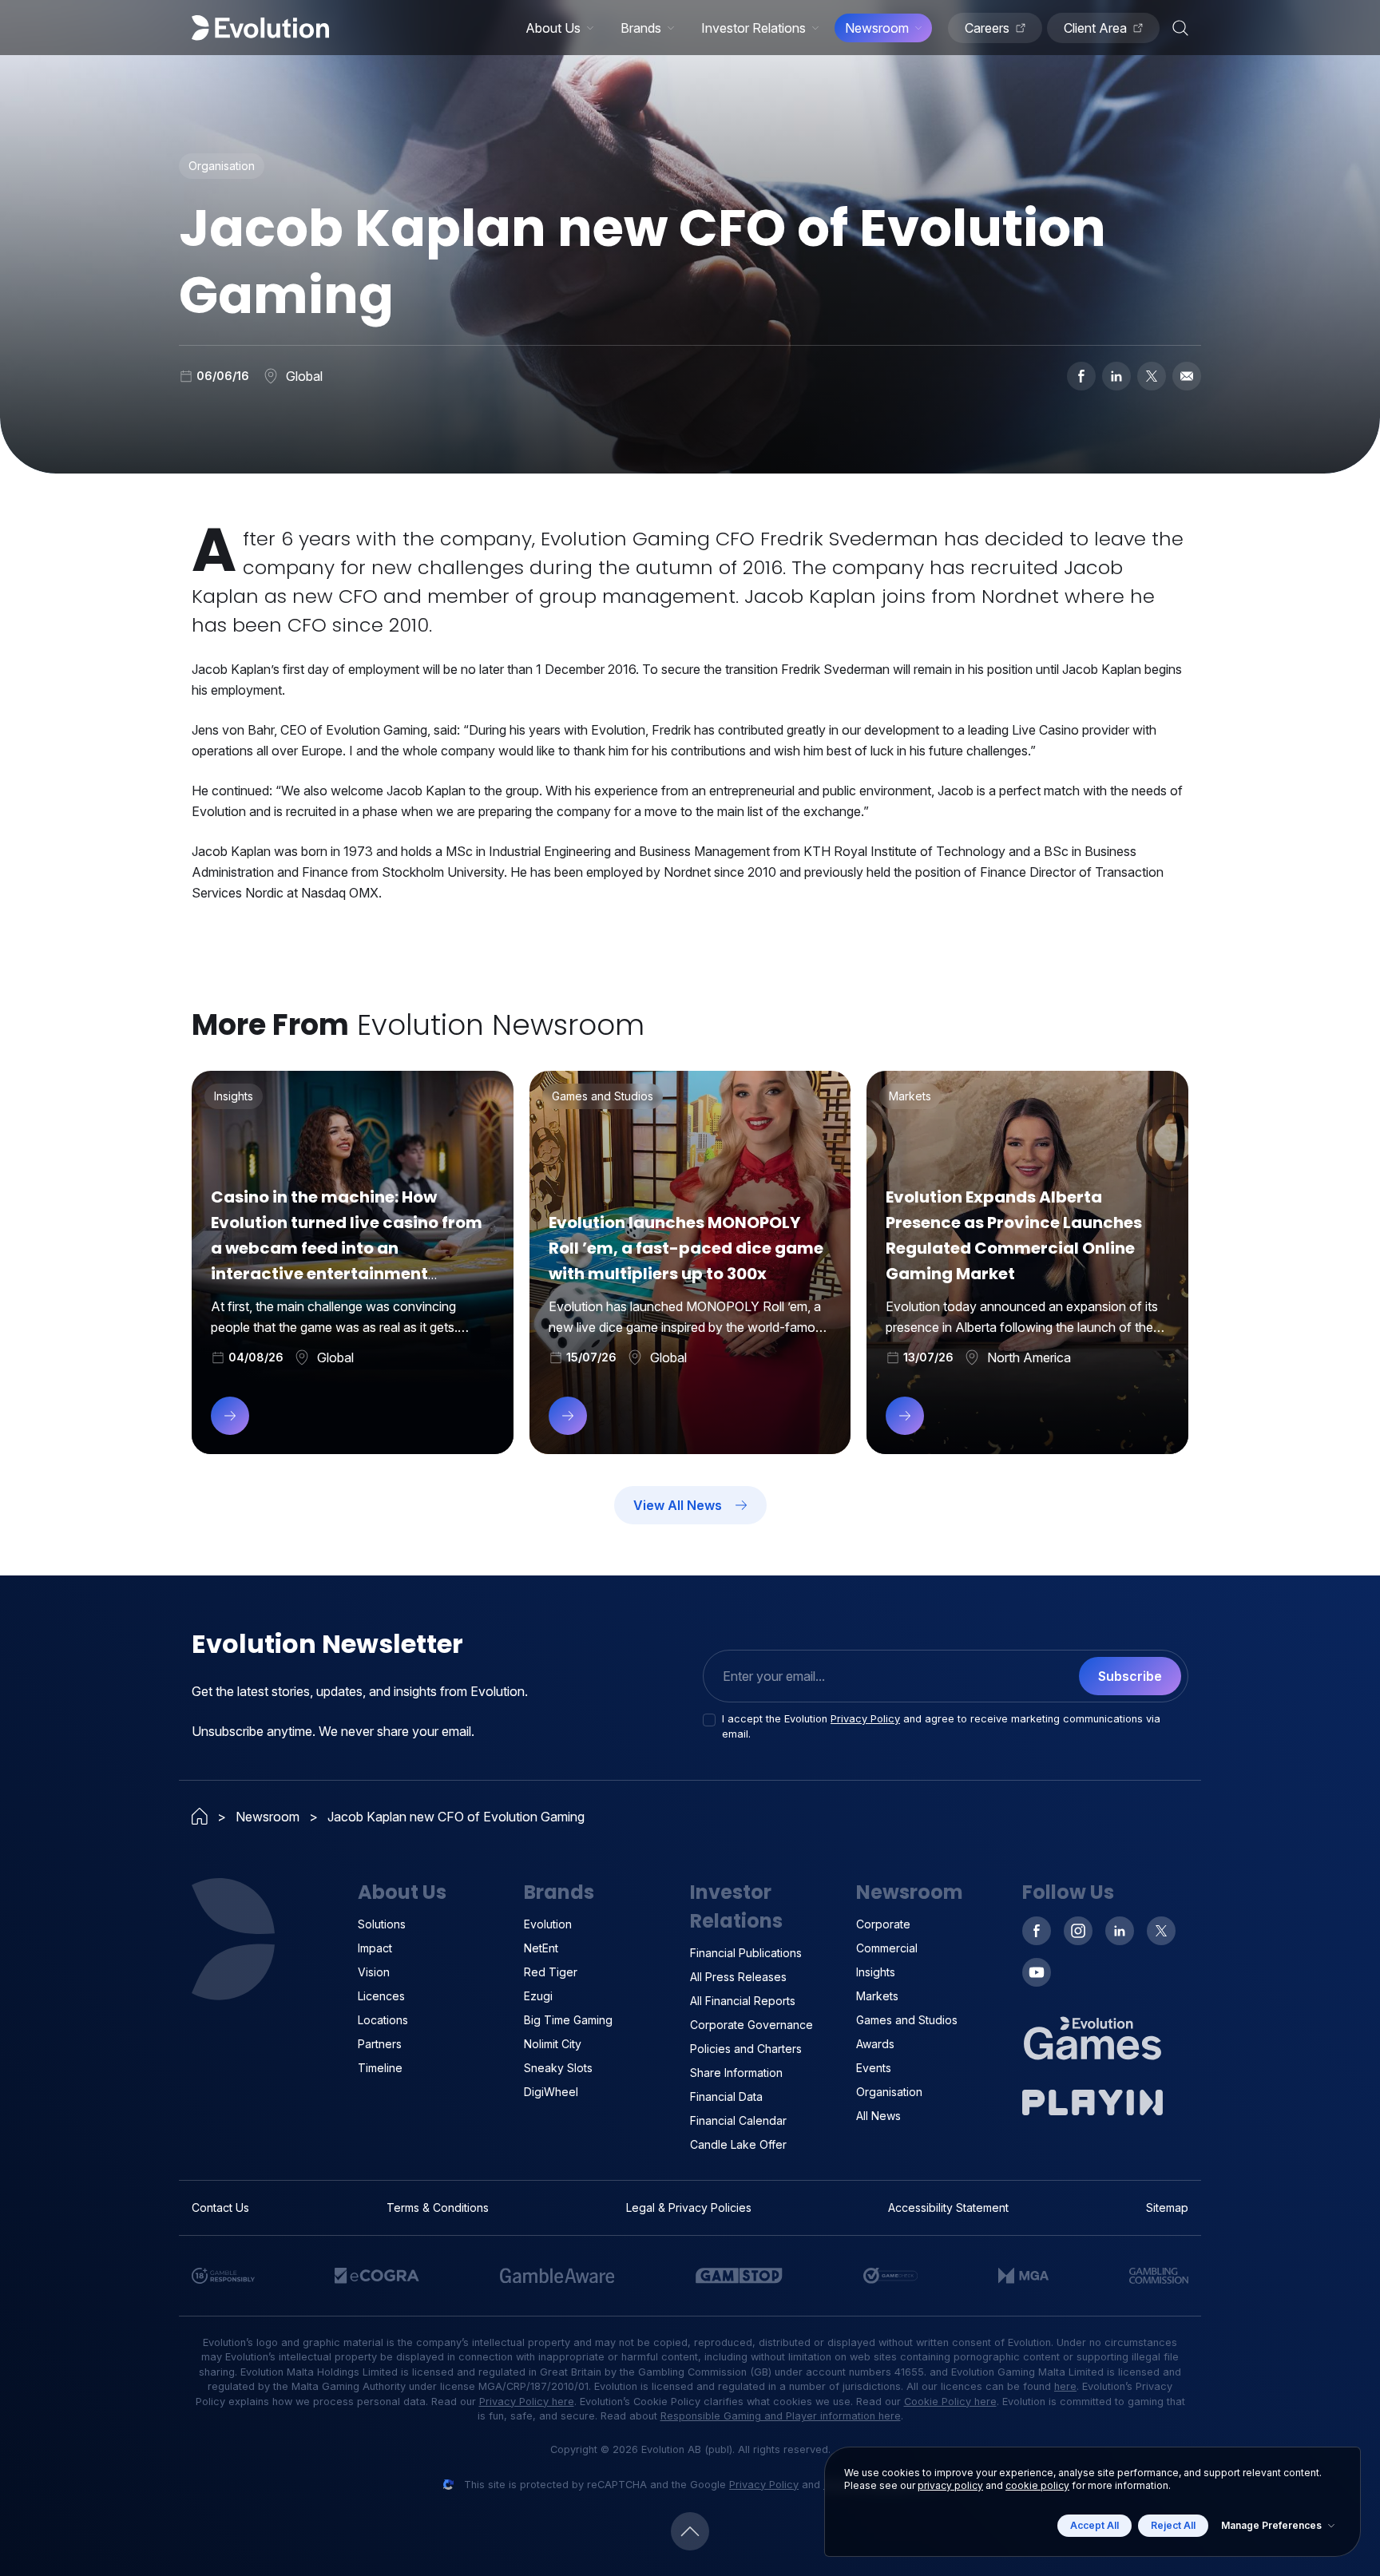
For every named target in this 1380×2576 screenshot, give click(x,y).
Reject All (1173, 2525)
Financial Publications (746, 1953)
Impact (375, 1948)
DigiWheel (551, 2092)
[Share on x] (1152, 376)
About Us (553, 28)
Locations (383, 2020)
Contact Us (220, 2207)
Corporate (883, 1924)
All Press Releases (738, 1977)
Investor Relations (753, 28)
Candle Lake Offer (738, 2144)
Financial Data (726, 2096)
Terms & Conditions (438, 2207)
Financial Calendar (738, 2120)
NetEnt (541, 1948)
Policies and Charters (746, 2049)
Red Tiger (551, 1972)
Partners (380, 2044)
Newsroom (877, 28)
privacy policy (950, 2485)
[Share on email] (1187, 376)
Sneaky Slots (558, 2068)
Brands (641, 28)
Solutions (382, 1924)
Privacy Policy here (527, 2402)
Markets (877, 1996)
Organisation (889, 2092)
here (1065, 2386)
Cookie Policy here (950, 2402)
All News (878, 2116)
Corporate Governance (751, 2025)
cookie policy (1037, 2485)
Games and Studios (907, 2020)
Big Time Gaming (568, 2020)
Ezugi (538, 1996)
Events (874, 2068)
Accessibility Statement (948, 2207)
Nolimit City (553, 2044)
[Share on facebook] (1081, 376)
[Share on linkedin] (1116, 376)
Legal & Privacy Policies (689, 2207)
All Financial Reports (743, 2001)
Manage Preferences (1271, 2525)
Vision (374, 1972)
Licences (381, 1996)
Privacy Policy (865, 1719)
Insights (876, 1972)
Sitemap (1167, 2207)
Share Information (736, 2073)
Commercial (887, 1948)
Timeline (380, 2068)
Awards (875, 2044)
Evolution (548, 1924)
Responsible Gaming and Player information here (781, 2416)
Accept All (1094, 2525)
